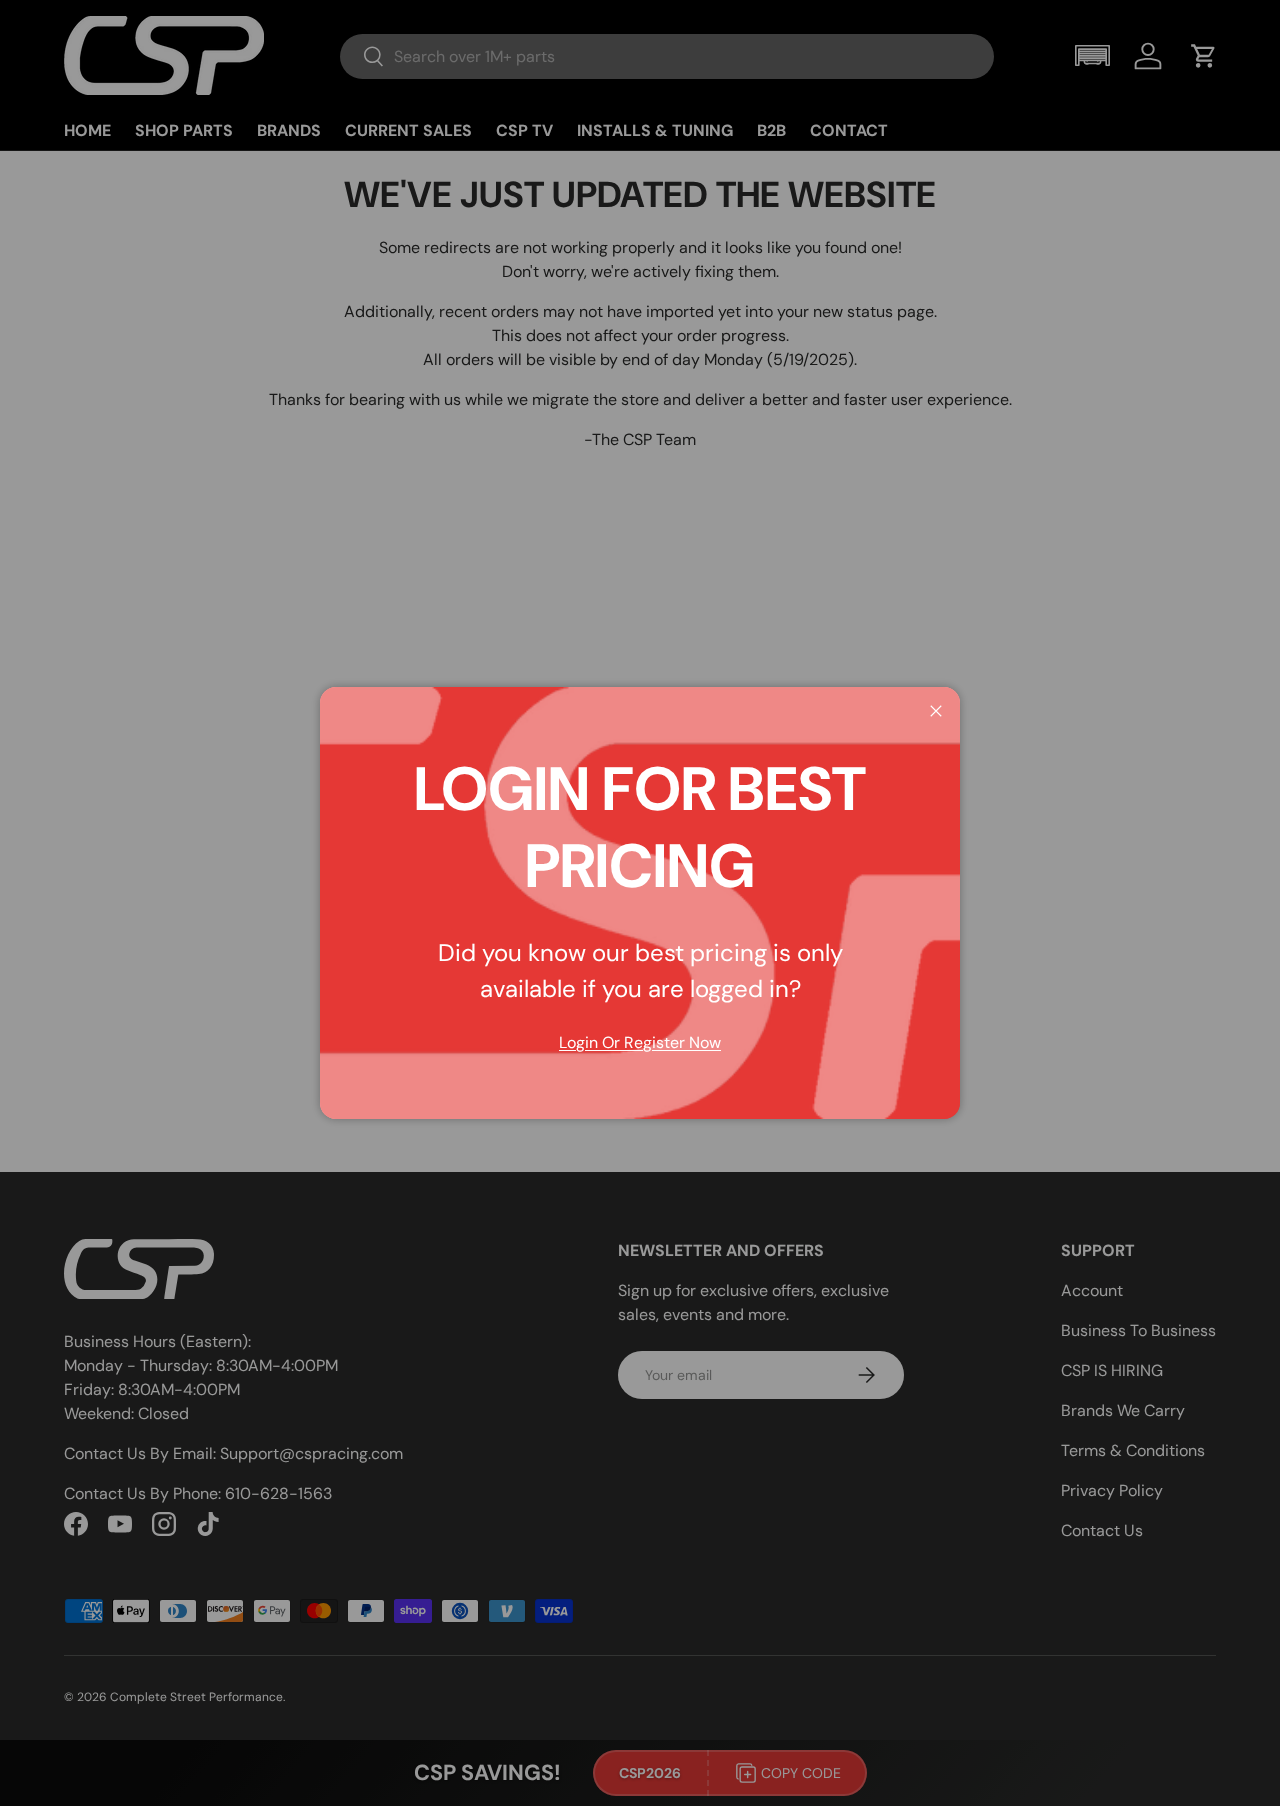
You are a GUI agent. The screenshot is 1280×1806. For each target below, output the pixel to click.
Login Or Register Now (640, 1042)
